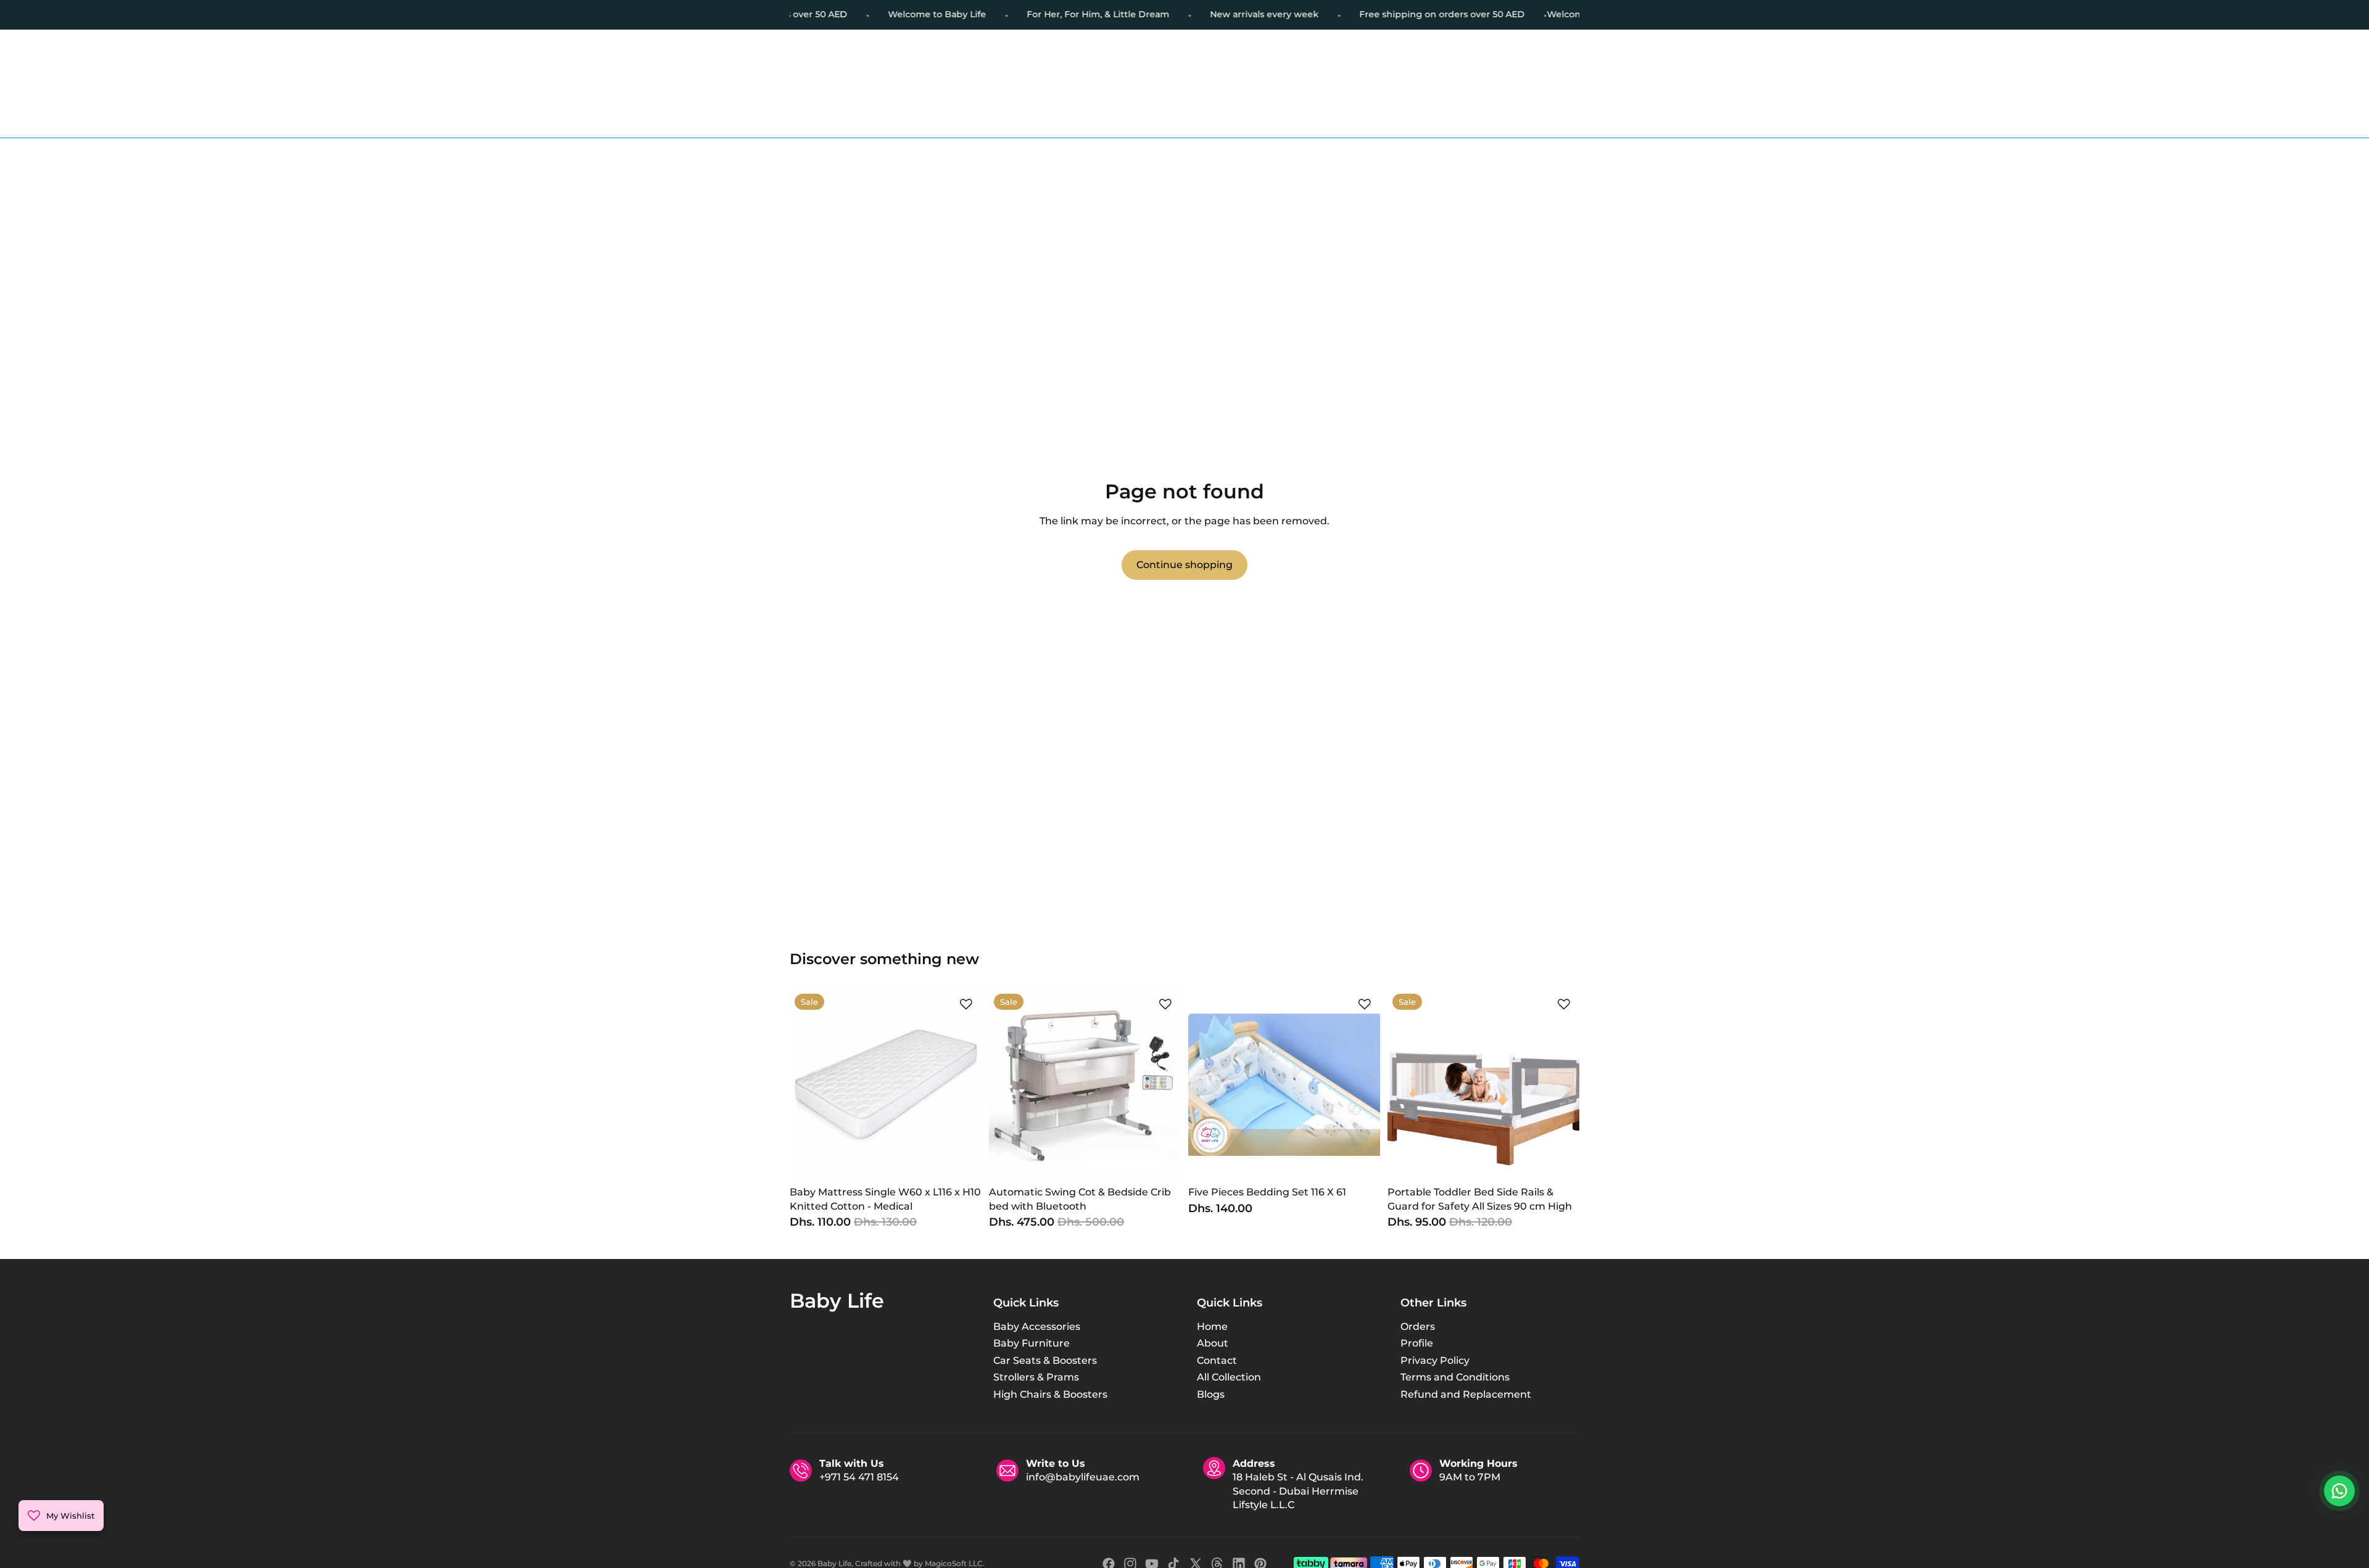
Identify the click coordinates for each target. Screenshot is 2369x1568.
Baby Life (834, 1563)
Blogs (1211, 1394)
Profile (1417, 1343)
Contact (1217, 1360)
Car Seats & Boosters (1045, 1360)
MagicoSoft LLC (954, 1563)
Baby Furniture (1032, 1343)
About (1213, 1343)
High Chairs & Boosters (1050, 1394)
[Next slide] (963, 1085)
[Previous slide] (808, 1085)
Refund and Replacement (1466, 1394)
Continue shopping (1184, 565)
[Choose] (1162, 1162)
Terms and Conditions (1455, 1377)
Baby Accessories (1037, 1327)
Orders (1418, 1327)
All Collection (1229, 1377)
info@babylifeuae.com (1083, 1478)
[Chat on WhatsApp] (2339, 1491)
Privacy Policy (1435, 1360)
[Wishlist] (1545, 69)
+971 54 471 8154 (859, 1478)
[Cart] (1571, 69)
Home (1212, 1327)
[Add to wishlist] (966, 1004)
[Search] (923, 69)
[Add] (962, 1162)
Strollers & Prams (1036, 1377)
